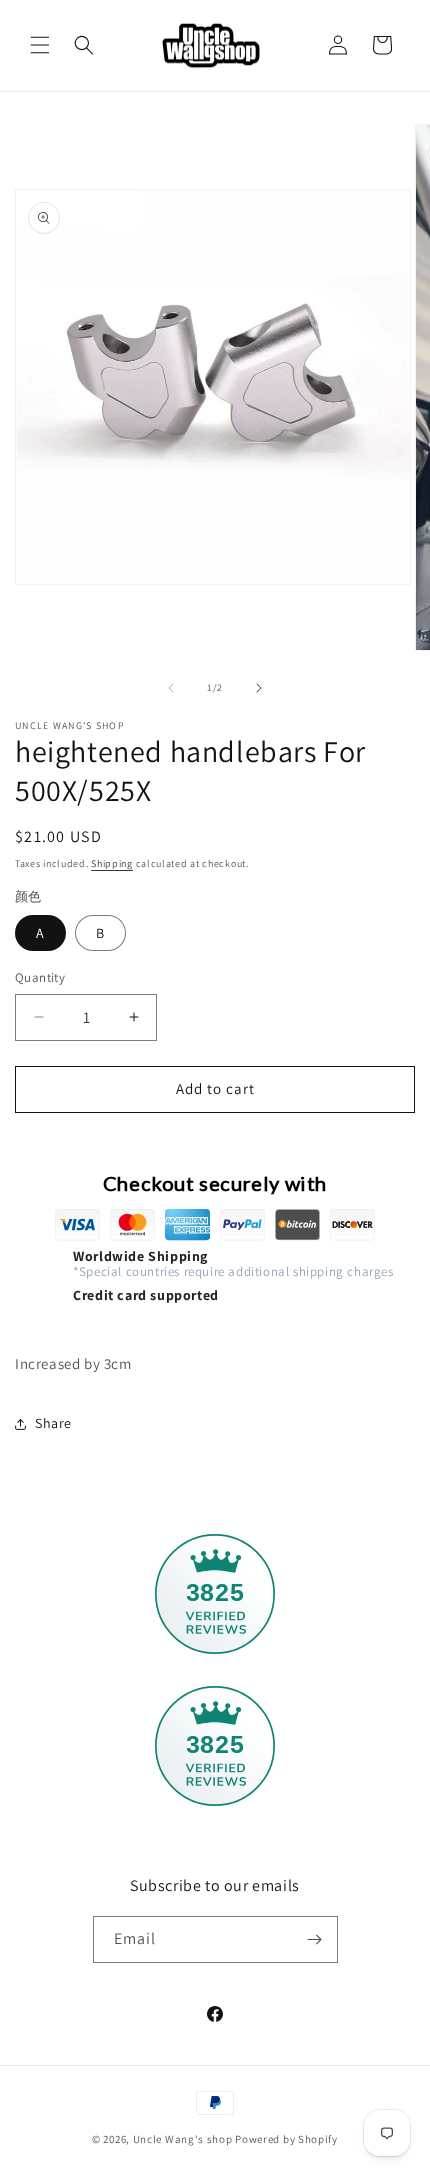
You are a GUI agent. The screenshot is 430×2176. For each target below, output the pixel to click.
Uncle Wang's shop (183, 2139)
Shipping (112, 863)
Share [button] (53, 1423)
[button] (40, 45)
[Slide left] (171, 688)
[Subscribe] (315, 1939)
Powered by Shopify (286, 2139)
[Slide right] (259, 688)
